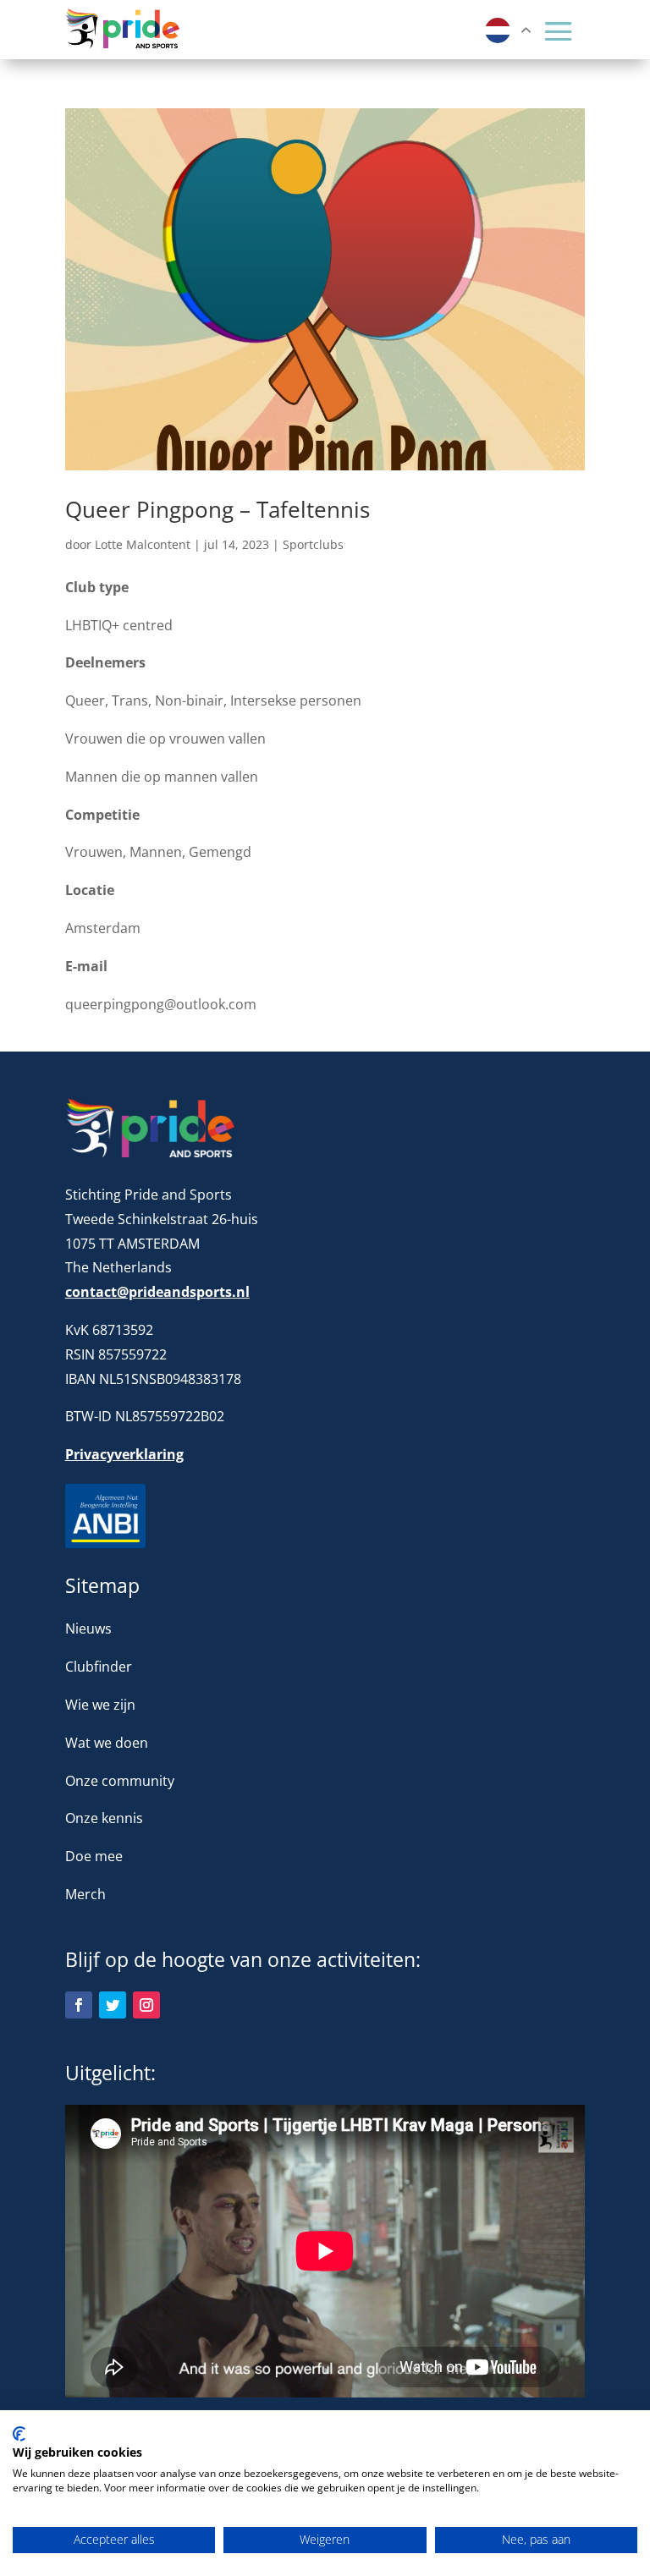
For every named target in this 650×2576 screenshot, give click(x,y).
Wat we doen (107, 1743)
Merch (85, 1894)
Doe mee (94, 1856)
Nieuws (88, 1629)
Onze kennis (104, 1818)
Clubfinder (99, 1667)
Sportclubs (313, 544)
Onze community (120, 1781)
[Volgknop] (79, 2005)
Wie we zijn (100, 1705)
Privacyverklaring (124, 1454)
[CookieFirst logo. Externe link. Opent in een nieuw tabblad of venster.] (19, 2434)
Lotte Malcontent (143, 544)
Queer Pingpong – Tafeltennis (218, 509)
